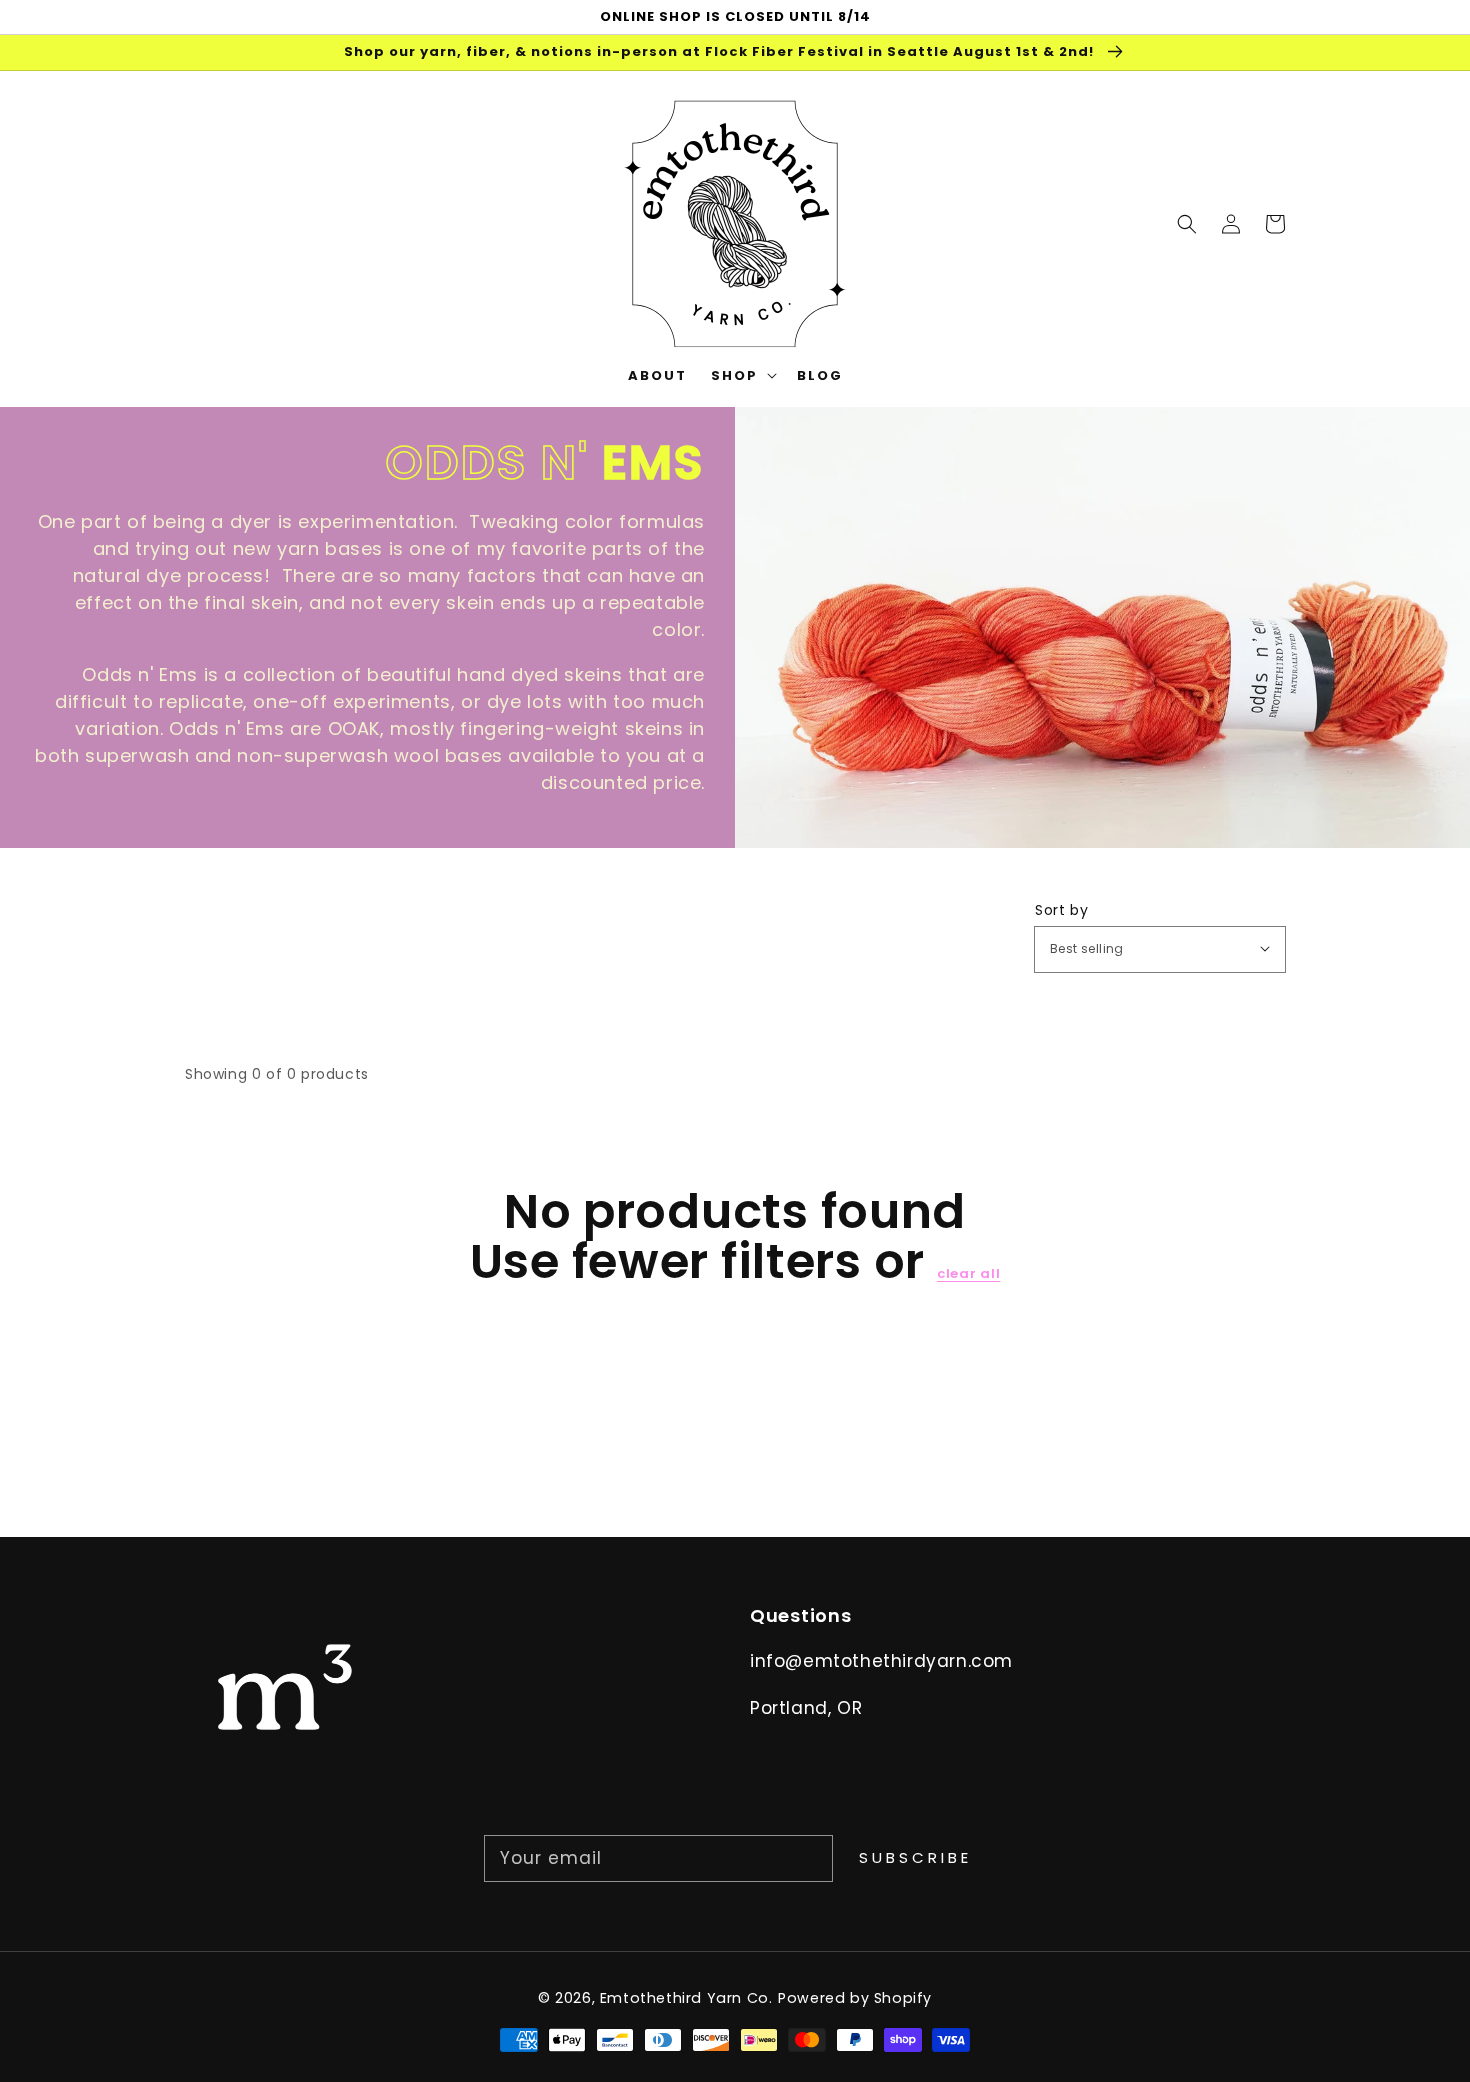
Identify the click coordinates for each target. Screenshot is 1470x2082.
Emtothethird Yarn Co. (686, 1998)
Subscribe (915, 1857)
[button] (1187, 223)
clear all (968, 1274)
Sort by (1061, 910)
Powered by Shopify (855, 1998)
